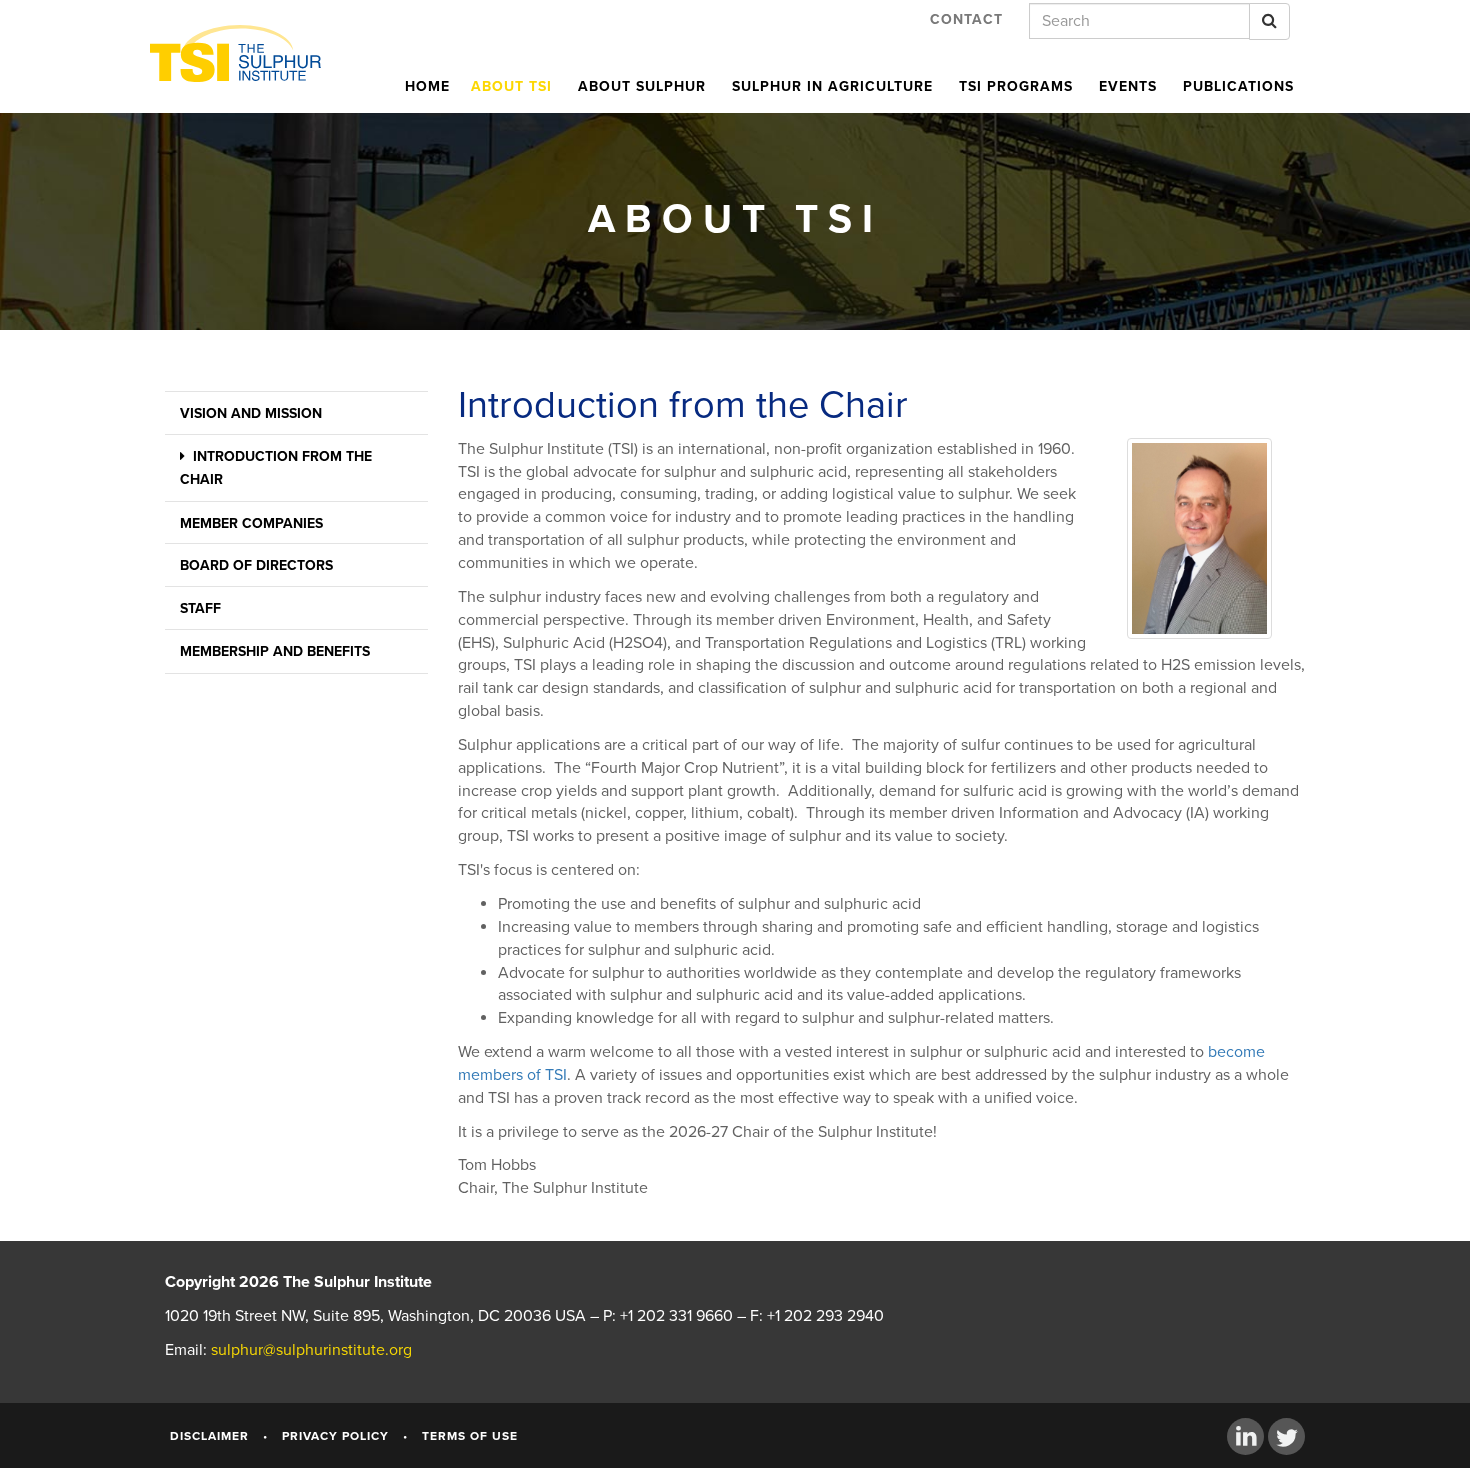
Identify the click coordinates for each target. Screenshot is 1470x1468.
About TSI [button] (511, 86)
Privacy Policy (335, 1436)
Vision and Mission (251, 413)
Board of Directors (256, 565)
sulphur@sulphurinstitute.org (311, 1350)
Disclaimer (209, 1436)
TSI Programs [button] (1016, 86)
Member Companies (251, 523)
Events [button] (1128, 86)
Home (427, 86)
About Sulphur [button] (642, 86)
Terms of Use (470, 1436)
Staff (200, 608)
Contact (966, 19)
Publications (1238, 86)
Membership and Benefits (275, 651)
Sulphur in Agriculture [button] (832, 86)
